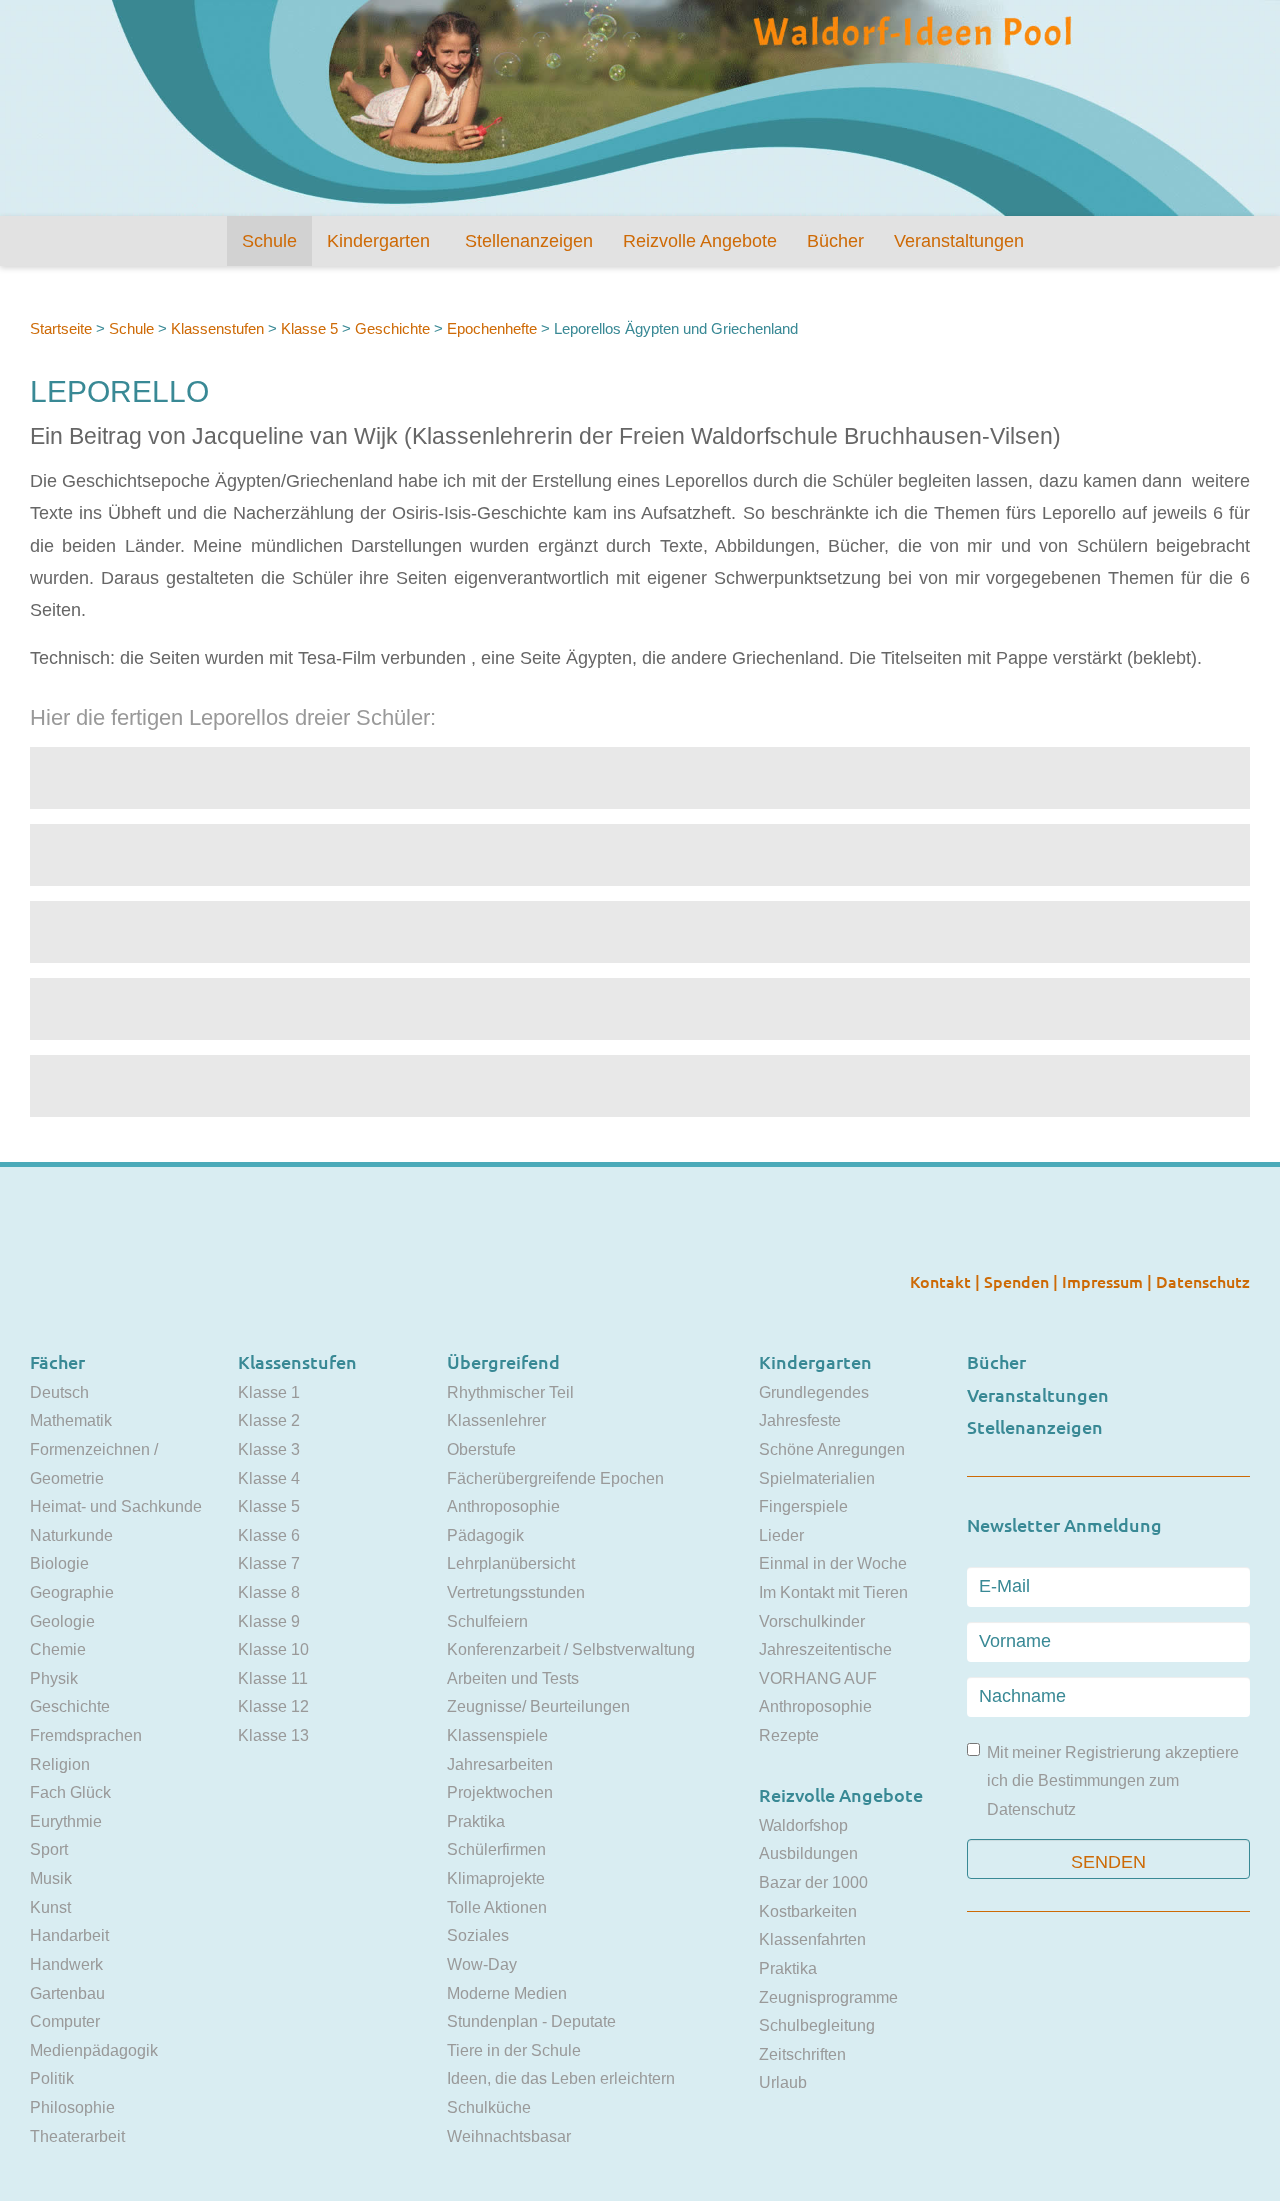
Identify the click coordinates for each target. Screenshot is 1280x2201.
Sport (49, 1849)
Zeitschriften (802, 2054)
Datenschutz (1203, 1281)
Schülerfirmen (496, 1849)
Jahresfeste (800, 1420)
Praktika (476, 1821)
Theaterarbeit (77, 2136)
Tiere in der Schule (514, 2050)
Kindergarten (378, 241)
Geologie (62, 1621)
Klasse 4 (269, 1478)
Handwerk (66, 1964)
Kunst (50, 1907)
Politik (52, 2078)
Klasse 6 (269, 1535)
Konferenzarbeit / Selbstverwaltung (571, 1649)
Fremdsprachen (86, 1735)
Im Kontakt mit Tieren (833, 1592)
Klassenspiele (497, 1735)
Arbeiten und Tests (513, 1678)
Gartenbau (67, 1993)
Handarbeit (69, 1935)
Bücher (835, 241)
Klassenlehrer (496, 1420)
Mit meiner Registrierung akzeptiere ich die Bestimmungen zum (1113, 1781)
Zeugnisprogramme (828, 1997)
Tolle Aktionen (497, 1907)
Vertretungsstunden (516, 1592)
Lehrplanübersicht (511, 1563)
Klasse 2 (269, 1420)
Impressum (1104, 1281)
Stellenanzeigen (529, 241)
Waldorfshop (803, 1825)
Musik (51, 1878)
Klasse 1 (269, 1392)
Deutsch (59, 1392)
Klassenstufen (217, 328)
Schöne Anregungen (832, 1449)
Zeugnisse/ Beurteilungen (538, 1706)
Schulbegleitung (817, 2025)
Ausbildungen (808, 1853)
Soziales (478, 1935)
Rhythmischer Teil (510, 1392)
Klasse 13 (273, 1735)
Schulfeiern (487, 1621)
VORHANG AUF (818, 1678)
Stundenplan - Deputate (531, 2021)
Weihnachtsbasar (509, 2136)
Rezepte (789, 1735)
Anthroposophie (503, 1506)
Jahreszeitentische (825, 1649)
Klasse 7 (269, 1563)
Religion (60, 1764)
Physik (54, 1678)
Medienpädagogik (94, 2050)
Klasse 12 (273, 1706)
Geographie (72, 1592)
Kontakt (942, 1281)
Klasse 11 (273, 1678)
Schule (269, 241)
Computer (65, 2021)
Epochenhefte (492, 328)
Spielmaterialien (817, 1478)
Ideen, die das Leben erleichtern (561, 2078)
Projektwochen (500, 1792)
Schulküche (489, 2107)
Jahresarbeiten (500, 1764)
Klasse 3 (269, 1449)
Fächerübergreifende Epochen (555, 1478)
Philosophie (72, 2107)
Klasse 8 (269, 1592)
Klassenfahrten (812, 1939)
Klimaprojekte (496, 1878)
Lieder (781, 1535)
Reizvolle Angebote (700, 241)
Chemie (58, 1649)
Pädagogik (485, 1535)
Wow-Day (482, 1964)
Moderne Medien (507, 1993)
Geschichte (392, 328)
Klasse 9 (269, 1621)
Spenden (1018, 1281)
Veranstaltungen (959, 241)
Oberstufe (481, 1449)
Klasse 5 (309, 328)
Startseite (61, 328)
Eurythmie (66, 1821)
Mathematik (71, 1420)
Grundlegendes (814, 1392)
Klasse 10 (273, 1649)
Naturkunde (71, 1535)
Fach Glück (70, 1792)
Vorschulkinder (812, 1621)
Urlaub (783, 2082)
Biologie (59, 1563)
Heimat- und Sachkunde (116, 1506)
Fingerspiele (803, 1506)
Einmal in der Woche (833, 1563)
